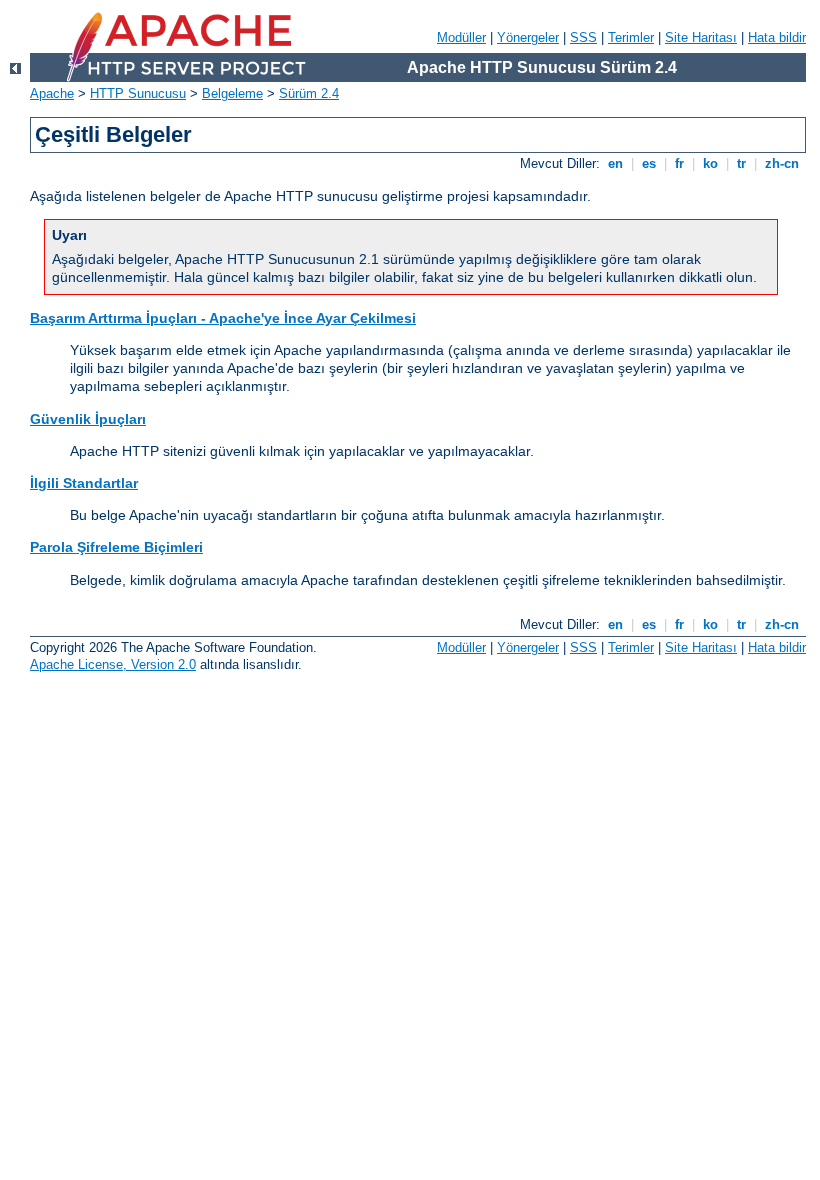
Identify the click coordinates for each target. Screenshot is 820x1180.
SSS (583, 37)
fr (679, 163)
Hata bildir (777, 37)
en (615, 163)
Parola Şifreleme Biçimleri (116, 547)
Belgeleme (232, 93)
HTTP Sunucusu (138, 93)
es (649, 163)
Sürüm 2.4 (309, 93)
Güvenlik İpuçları (88, 419)
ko (710, 163)
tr (741, 163)
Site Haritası (701, 37)
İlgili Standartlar (84, 483)
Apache (52, 93)
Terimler (631, 37)
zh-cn (782, 163)
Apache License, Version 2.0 (113, 664)
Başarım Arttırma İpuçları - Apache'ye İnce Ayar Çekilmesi (223, 318)
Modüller (461, 37)
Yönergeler (528, 37)
